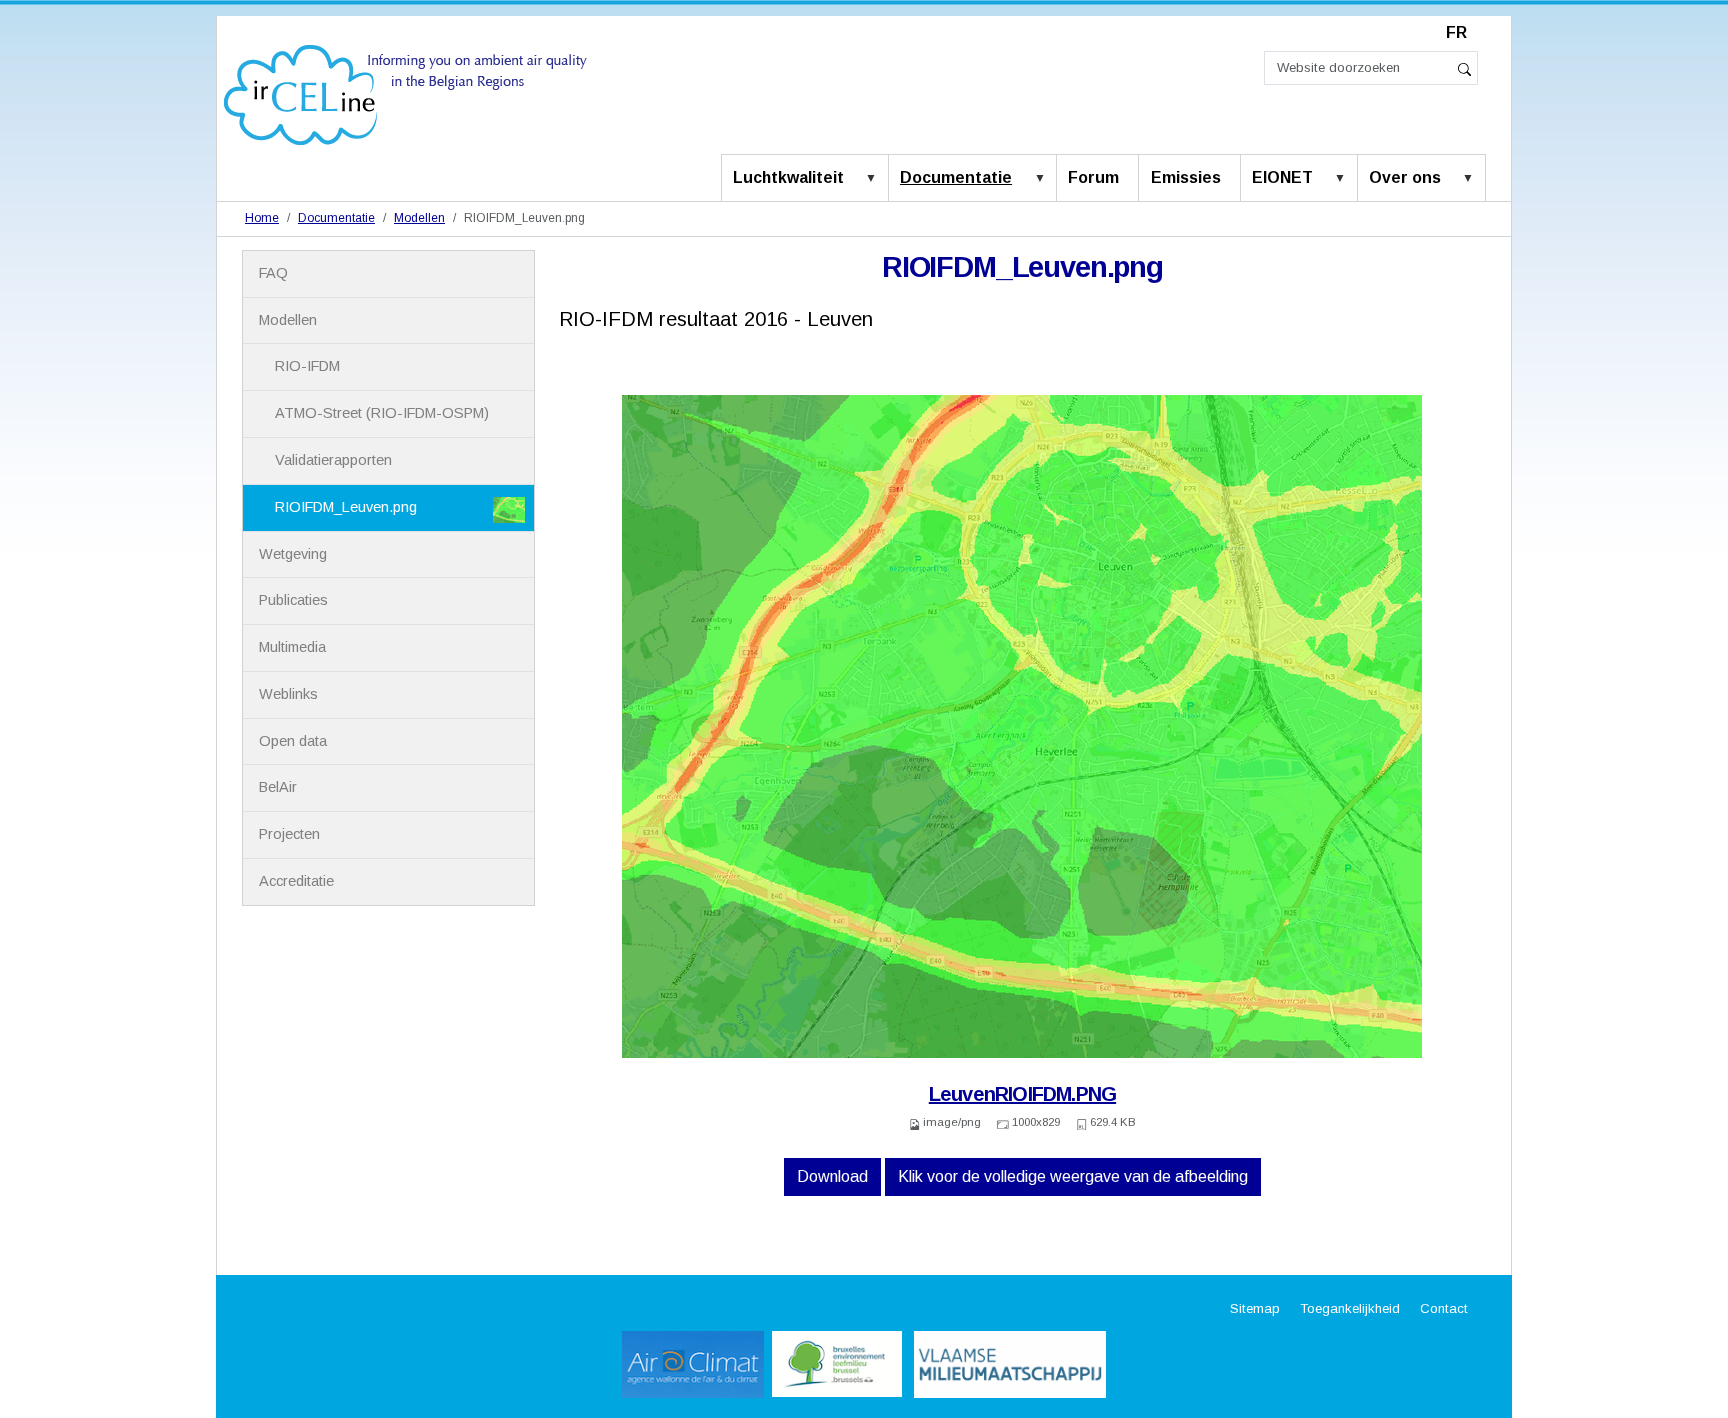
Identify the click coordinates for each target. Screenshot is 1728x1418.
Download (832, 1176)
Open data (293, 741)
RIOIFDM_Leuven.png (346, 507)
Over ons (1405, 177)
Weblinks (288, 694)
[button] (875, 179)
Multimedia (292, 647)
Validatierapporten (333, 460)
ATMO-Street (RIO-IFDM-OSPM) (382, 413)
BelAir (278, 787)
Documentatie (956, 177)
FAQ (273, 273)
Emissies (1186, 177)
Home (262, 218)
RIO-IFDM (307, 366)
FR (1456, 32)
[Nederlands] (405, 93)
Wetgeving (293, 554)
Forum (1093, 177)
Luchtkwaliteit (788, 177)
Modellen (419, 218)
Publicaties (293, 600)
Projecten (289, 834)
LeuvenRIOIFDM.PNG (1022, 1094)
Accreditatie (296, 881)
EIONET (1282, 177)
